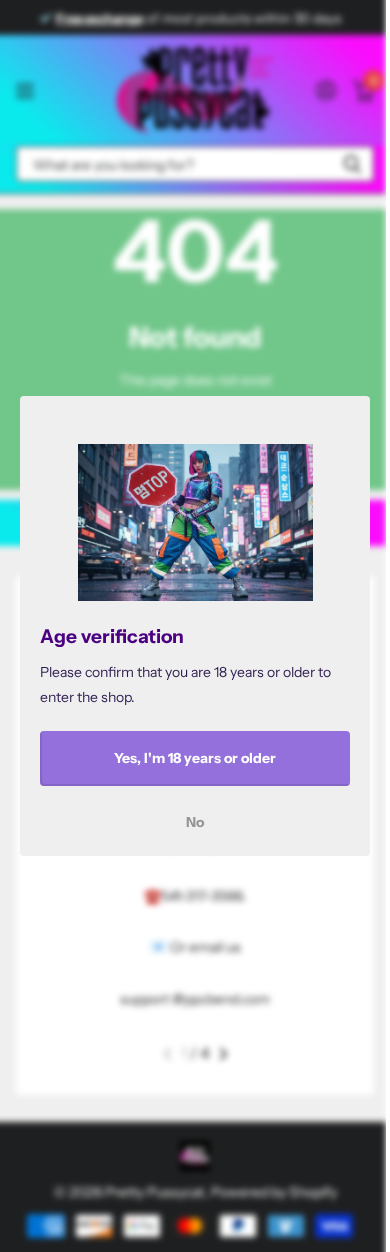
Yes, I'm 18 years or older (195, 758)
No (195, 822)
